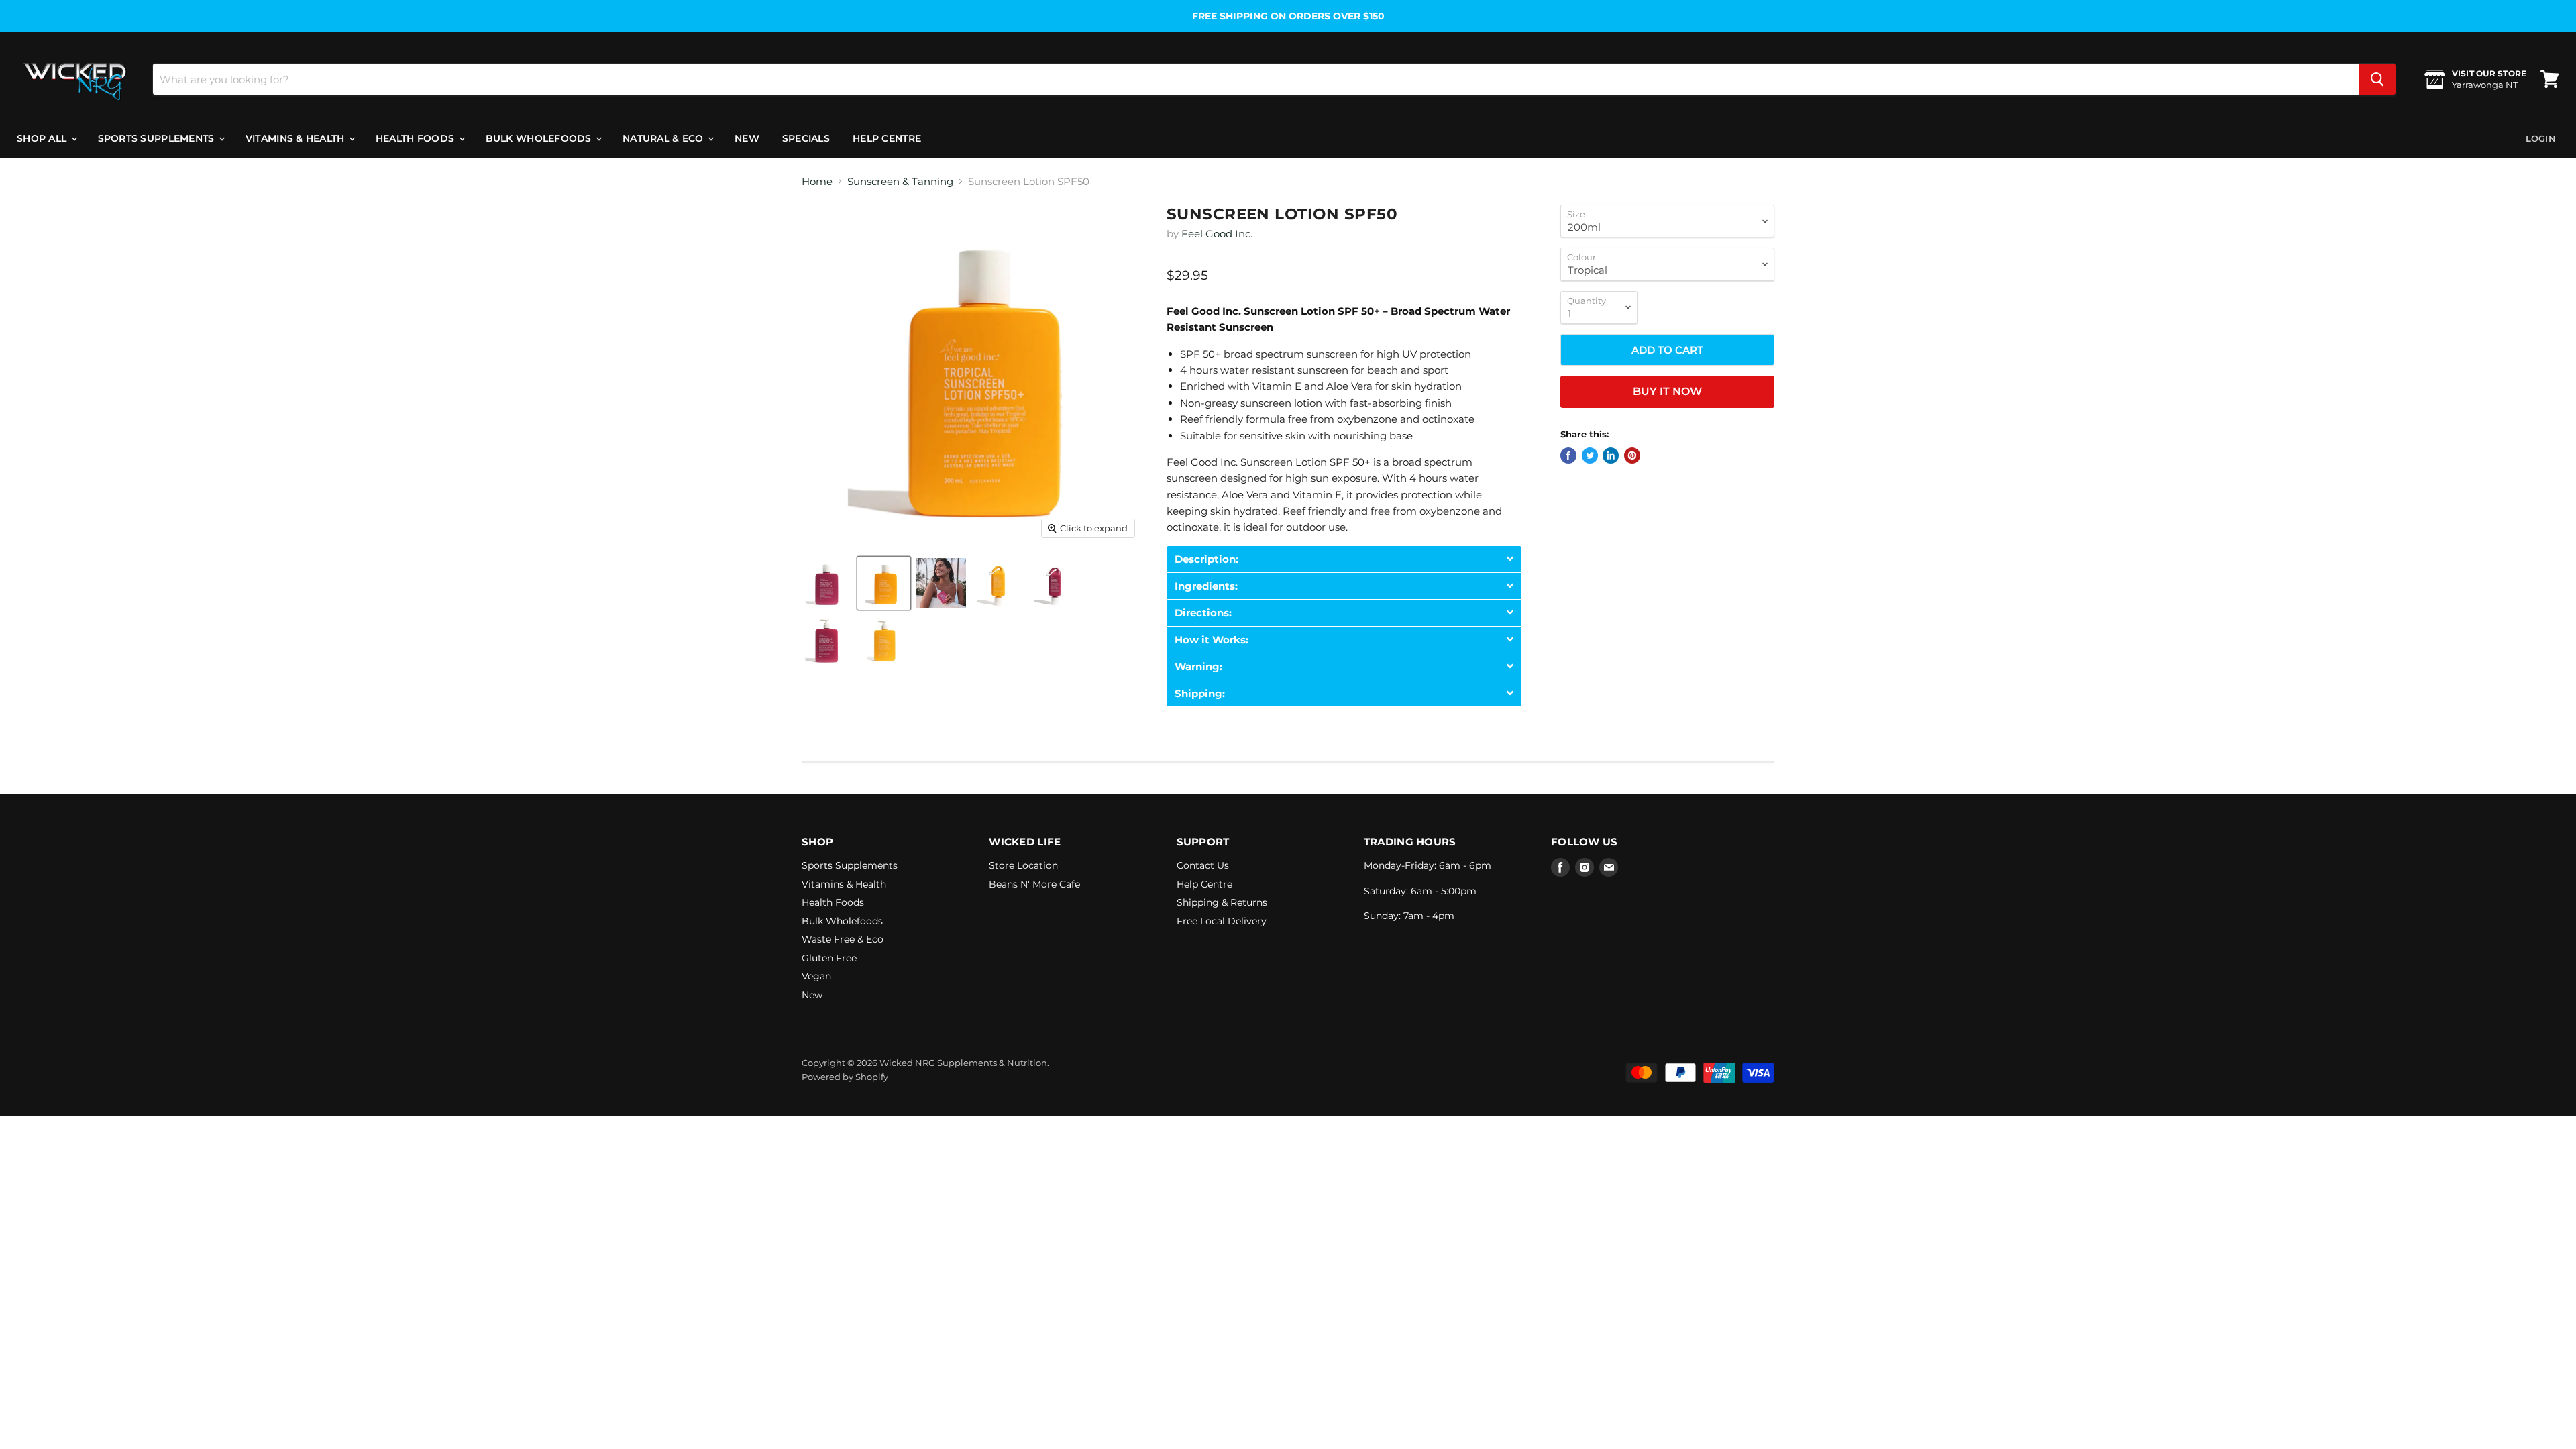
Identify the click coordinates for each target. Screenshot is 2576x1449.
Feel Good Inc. (1217, 234)
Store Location (1023, 865)
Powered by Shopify (845, 1077)
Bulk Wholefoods (540, 138)
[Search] (2377, 79)
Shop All (43, 138)
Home (817, 181)
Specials (806, 138)
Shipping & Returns (1222, 902)
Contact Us (1203, 865)
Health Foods (417, 138)
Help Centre (887, 138)
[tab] (1344, 559)
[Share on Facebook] (1568, 455)
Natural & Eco (664, 138)
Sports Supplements (158, 138)
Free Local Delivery (1222, 921)
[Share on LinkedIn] (1611, 455)
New (747, 138)
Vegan (816, 976)
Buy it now (1667, 391)
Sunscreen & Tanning (900, 181)
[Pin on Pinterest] (1632, 455)
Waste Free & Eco (843, 939)
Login (2541, 138)
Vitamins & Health (297, 138)
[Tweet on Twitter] (1590, 455)
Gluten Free (829, 958)
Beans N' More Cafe (1034, 884)
